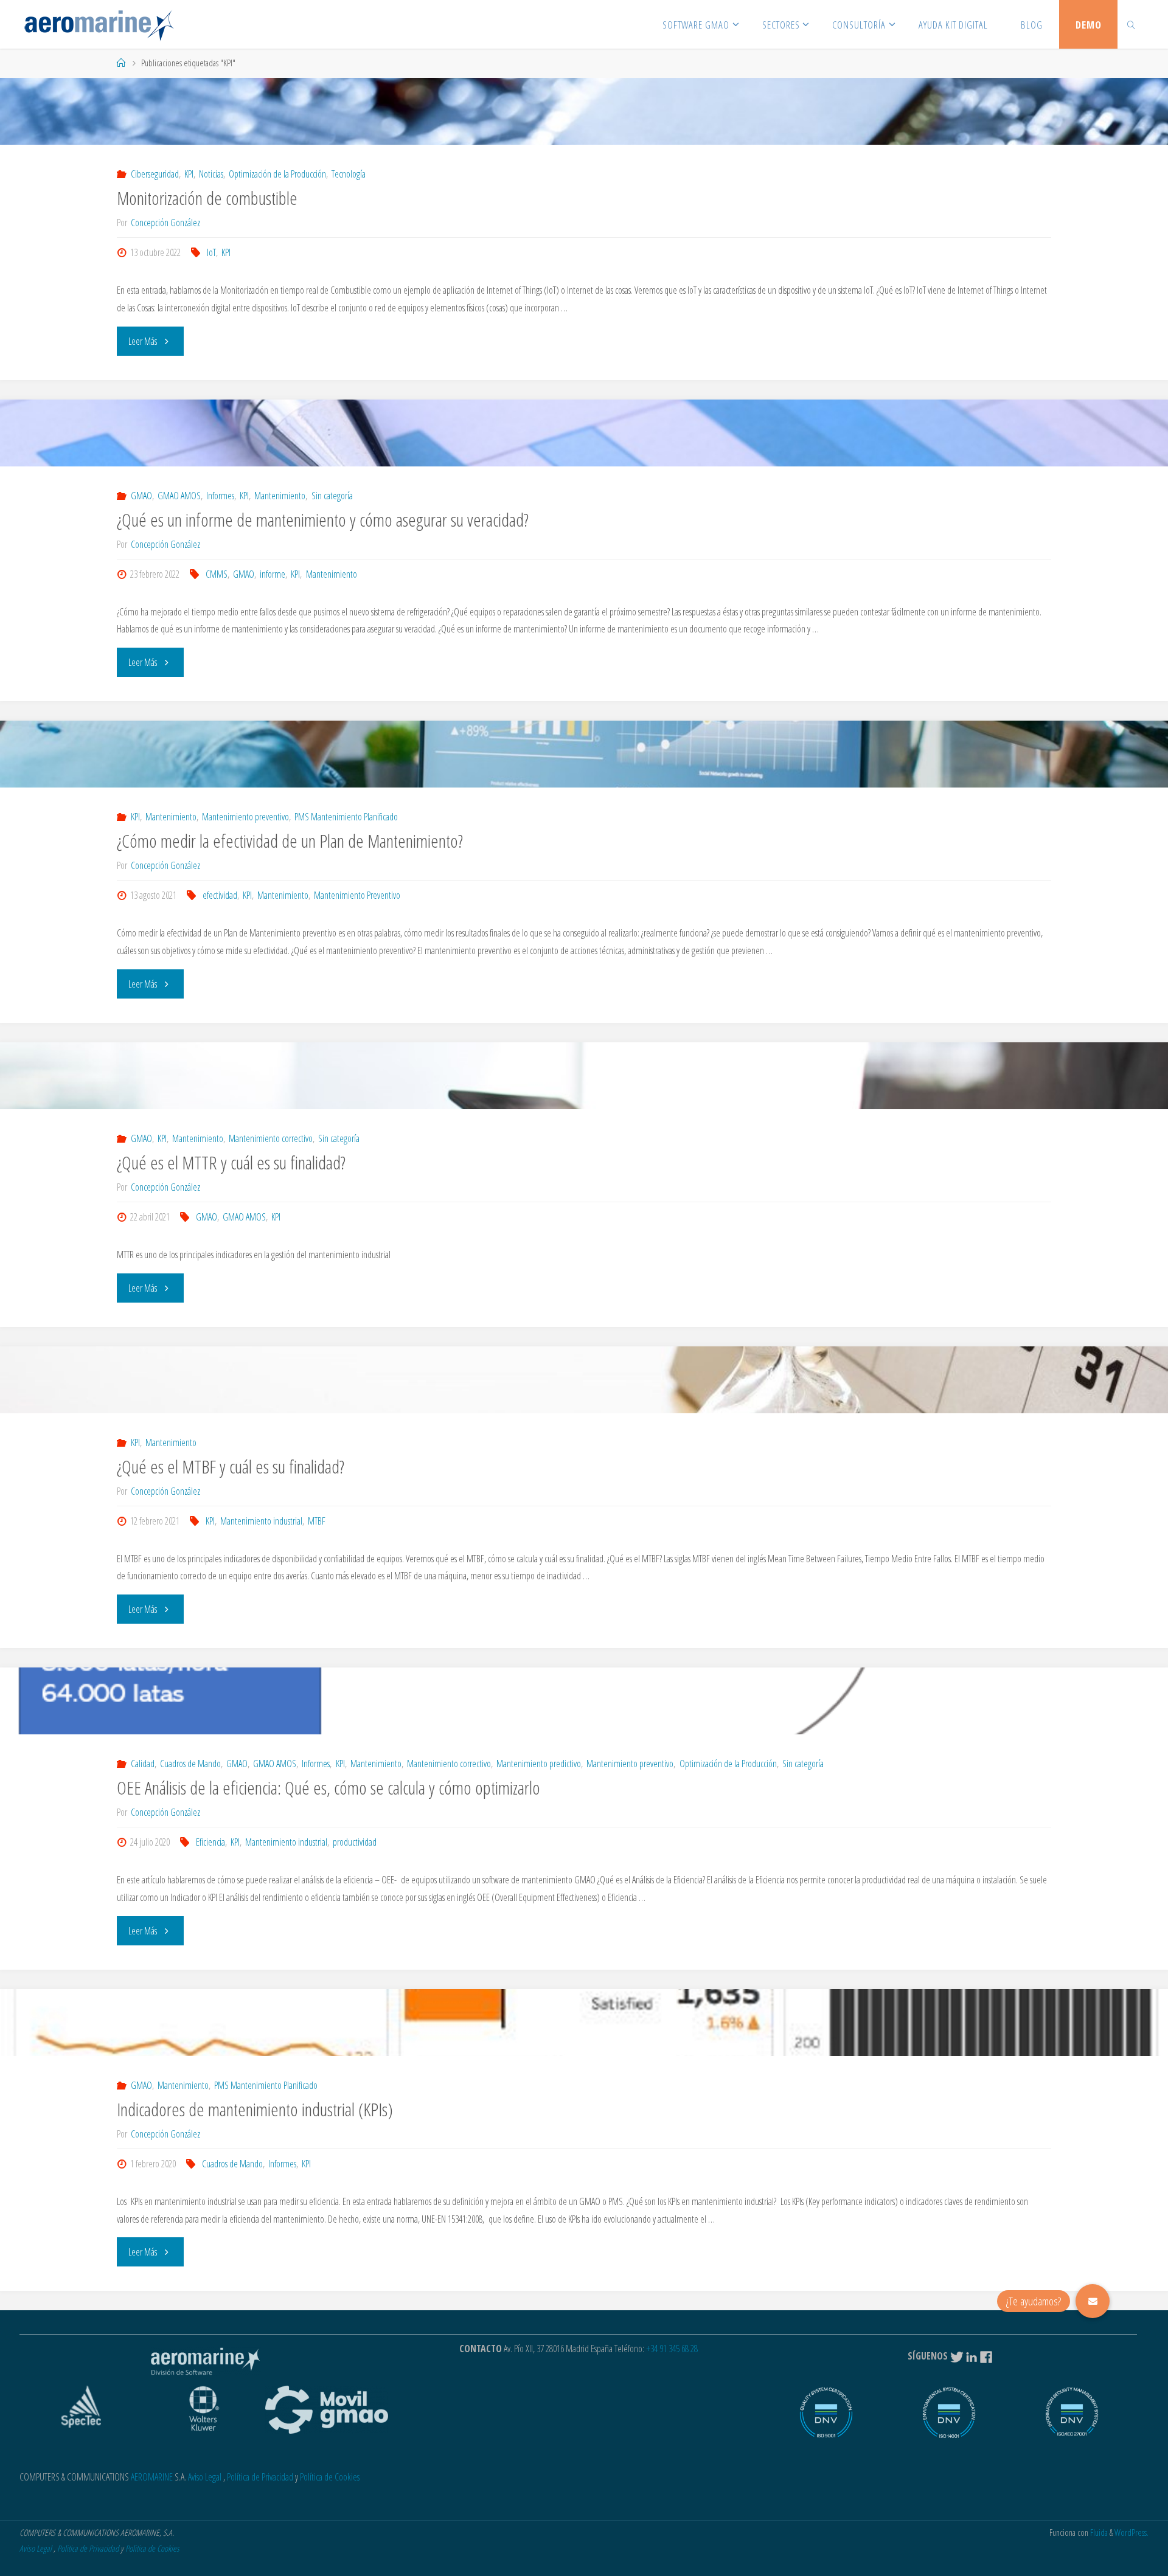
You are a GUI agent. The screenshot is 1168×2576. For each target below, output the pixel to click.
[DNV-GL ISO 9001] (826, 2418)
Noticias (211, 174)
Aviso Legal (205, 2477)
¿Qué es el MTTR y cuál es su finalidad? (231, 1162)
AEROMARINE (152, 2477)
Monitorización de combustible (207, 198)
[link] (1131, 24)
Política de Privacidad (260, 2477)
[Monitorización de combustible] (584, 111)
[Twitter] (957, 2356)
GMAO (141, 496)
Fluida (1098, 2533)
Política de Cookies (330, 2477)
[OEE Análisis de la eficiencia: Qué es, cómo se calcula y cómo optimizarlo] (584, 1701)
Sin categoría (332, 496)
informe (273, 574)
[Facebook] (987, 2356)
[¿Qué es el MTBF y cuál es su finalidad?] (584, 1380)
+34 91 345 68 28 (672, 2349)
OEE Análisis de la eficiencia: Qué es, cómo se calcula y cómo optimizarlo (328, 1788)
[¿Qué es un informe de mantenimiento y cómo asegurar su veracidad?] (584, 433)
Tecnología (349, 174)
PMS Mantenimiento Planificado (346, 817)
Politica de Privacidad (88, 2548)
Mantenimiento (280, 496)
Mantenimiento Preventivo (357, 895)
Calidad (142, 1764)
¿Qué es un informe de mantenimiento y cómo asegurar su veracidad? (323, 520)
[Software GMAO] (99, 24)
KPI (189, 174)
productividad (355, 1842)
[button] (1093, 2301)
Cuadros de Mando (190, 1764)
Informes (220, 496)
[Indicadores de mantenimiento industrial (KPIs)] (584, 2023)
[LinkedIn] (972, 2356)
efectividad (220, 895)
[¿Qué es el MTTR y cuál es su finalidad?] (584, 1076)
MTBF (317, 1521)
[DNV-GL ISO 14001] (949, 2418)
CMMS (217, 574)
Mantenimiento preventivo (245, 817)
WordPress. (1131, 2533)
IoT (211, 252)
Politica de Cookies (152, 2548)
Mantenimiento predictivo (539, 1764)
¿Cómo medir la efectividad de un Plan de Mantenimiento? (290, 841)
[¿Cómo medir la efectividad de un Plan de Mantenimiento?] (584, 754)
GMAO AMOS (179, 496)
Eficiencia (210, 1842)
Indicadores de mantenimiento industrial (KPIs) (255, 2109)
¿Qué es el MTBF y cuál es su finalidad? (231, 1466)
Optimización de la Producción (277, 174)
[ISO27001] (1072, 2418)
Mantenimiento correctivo (271, 1138)
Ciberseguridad (155, 174)
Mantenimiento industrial (261, 1521)
